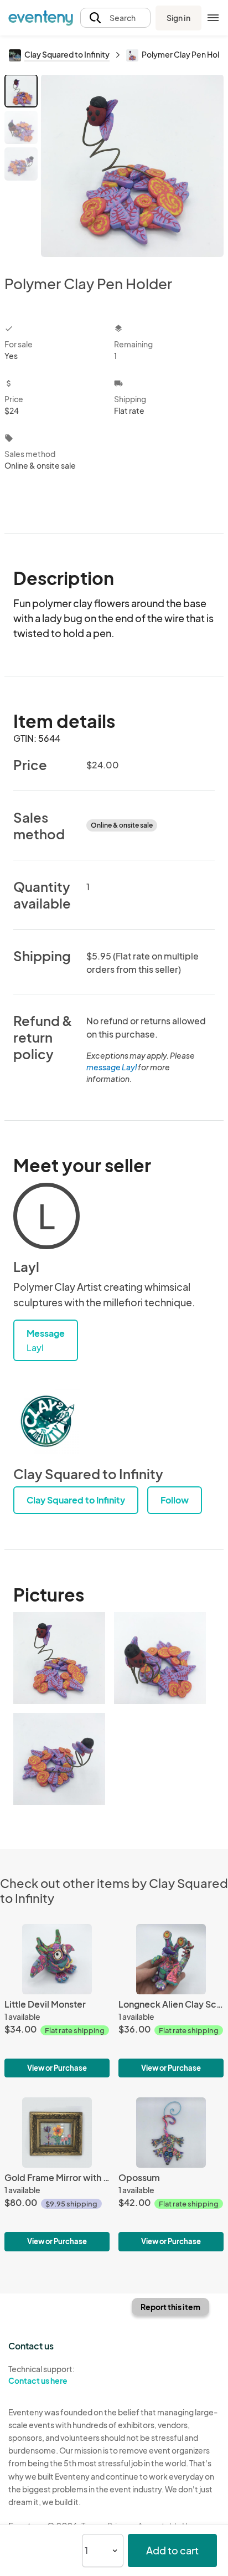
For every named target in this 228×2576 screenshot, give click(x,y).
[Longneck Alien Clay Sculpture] (171, 2001)
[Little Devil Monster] (57, 2001)
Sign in (178, 18)
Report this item (170, 2307)
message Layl (112, 1067)
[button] (115, 18)
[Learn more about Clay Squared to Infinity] (46, 1421)
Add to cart (172, 2550)
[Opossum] (171, 2174)
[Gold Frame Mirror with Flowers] (57, 2174)
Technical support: (42, 2375)
